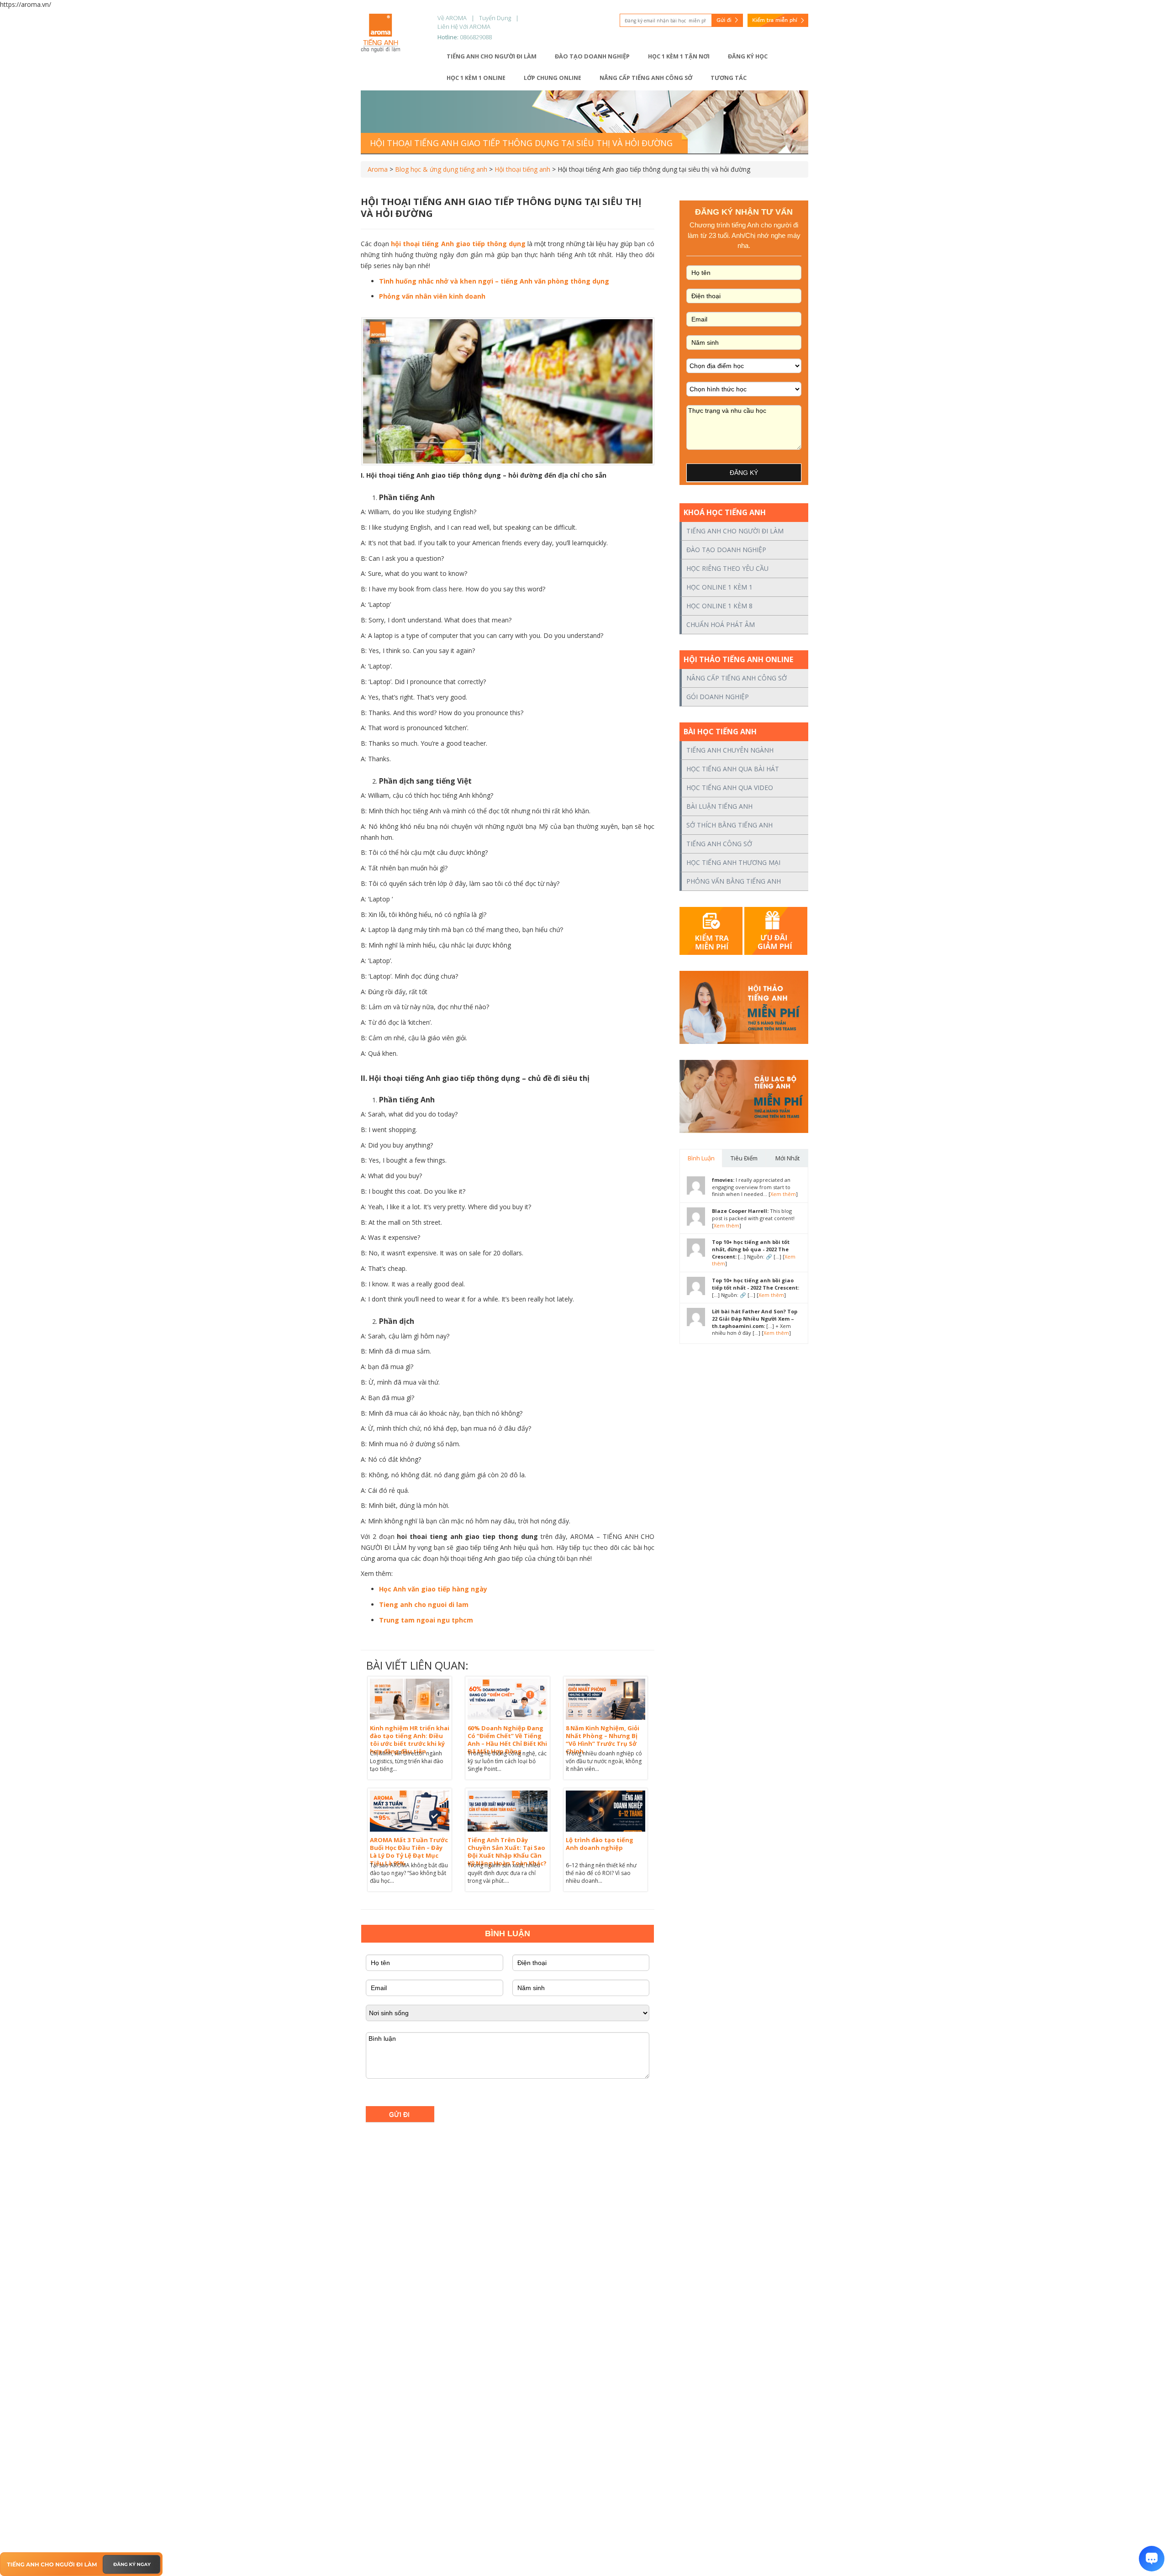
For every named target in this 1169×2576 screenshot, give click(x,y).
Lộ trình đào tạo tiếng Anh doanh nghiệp (600, 1844)
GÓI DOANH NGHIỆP (718, 697)
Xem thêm (783, 1194)
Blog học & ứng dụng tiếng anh (441, 169)
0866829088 (476, 37)
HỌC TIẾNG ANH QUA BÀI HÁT (733, 769)
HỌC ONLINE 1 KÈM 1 (719, 587)
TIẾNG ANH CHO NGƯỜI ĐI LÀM (735, 531)
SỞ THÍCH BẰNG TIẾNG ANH (729, 825)
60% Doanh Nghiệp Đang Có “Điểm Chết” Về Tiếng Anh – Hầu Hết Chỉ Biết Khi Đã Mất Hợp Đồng (507, 1740)
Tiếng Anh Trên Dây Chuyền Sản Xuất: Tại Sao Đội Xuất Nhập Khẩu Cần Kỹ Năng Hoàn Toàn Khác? (507, 1852)
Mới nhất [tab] (787, 1158)
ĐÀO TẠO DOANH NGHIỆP (726, 550)
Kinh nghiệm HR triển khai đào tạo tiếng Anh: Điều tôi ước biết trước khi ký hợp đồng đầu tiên (410, 1740)
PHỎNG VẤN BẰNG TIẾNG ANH (734, 881)
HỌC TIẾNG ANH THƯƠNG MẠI (733, 862)
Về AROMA (452, 18)
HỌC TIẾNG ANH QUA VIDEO (730, 788)
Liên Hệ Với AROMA (464, 26)
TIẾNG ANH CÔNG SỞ (719, 844)
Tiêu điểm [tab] (744, 1158)
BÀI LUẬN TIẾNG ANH (719, 806)
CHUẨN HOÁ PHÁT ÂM (721, 624)
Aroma (378, 169)
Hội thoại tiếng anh (522, 169)
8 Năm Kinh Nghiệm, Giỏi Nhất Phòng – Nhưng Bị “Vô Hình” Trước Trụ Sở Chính (603, 1740)
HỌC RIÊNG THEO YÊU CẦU (727, 568)
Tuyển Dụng (495, 18)
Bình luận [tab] (701, 1158)
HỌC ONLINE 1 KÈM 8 (719, 606)
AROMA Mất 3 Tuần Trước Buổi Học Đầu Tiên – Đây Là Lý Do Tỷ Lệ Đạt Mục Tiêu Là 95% (409, 1852)
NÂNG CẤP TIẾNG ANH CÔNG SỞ (737, 678)
